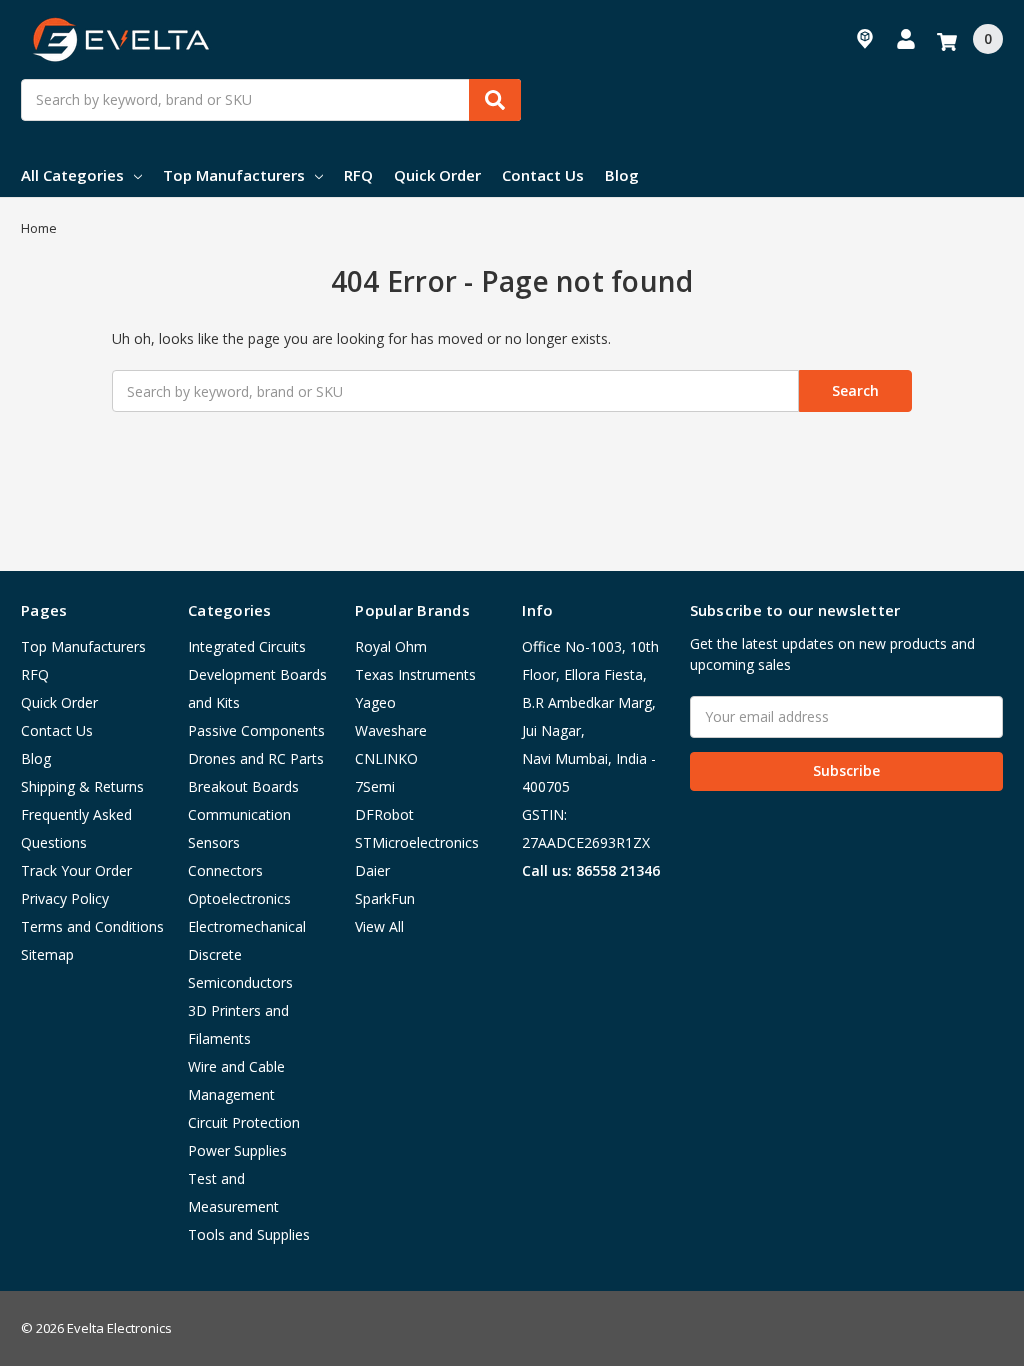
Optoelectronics (239, 898)
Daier (372, 870)
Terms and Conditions (92, 926)
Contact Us (543, 175)
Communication (239, 814)
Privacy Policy (65, 898)
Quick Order (437, 175)
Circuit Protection (244, 1122)
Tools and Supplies (249, 1234)
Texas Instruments (415, 674)
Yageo (375, 702)
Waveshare (391, 730)
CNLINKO (386, 758)
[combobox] (271, 100)
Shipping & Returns (82, 786)
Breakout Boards (243, 786)
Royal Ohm (391, 646)
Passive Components (256, 730)
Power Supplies (237, 1150)
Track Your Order (76, 870)
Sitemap (47, 954)
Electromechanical (247, 926)
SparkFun (385, 898)
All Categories (72, 175)
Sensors (214, 842)
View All (379, 926)
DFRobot (384, 814)
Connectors (225, 870)
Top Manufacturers (234, 175)
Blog (622, 175)
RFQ (358, 175)
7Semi (375, 786)
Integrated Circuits (247, 646)
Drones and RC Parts (256, 758)
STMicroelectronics (417, 842)
